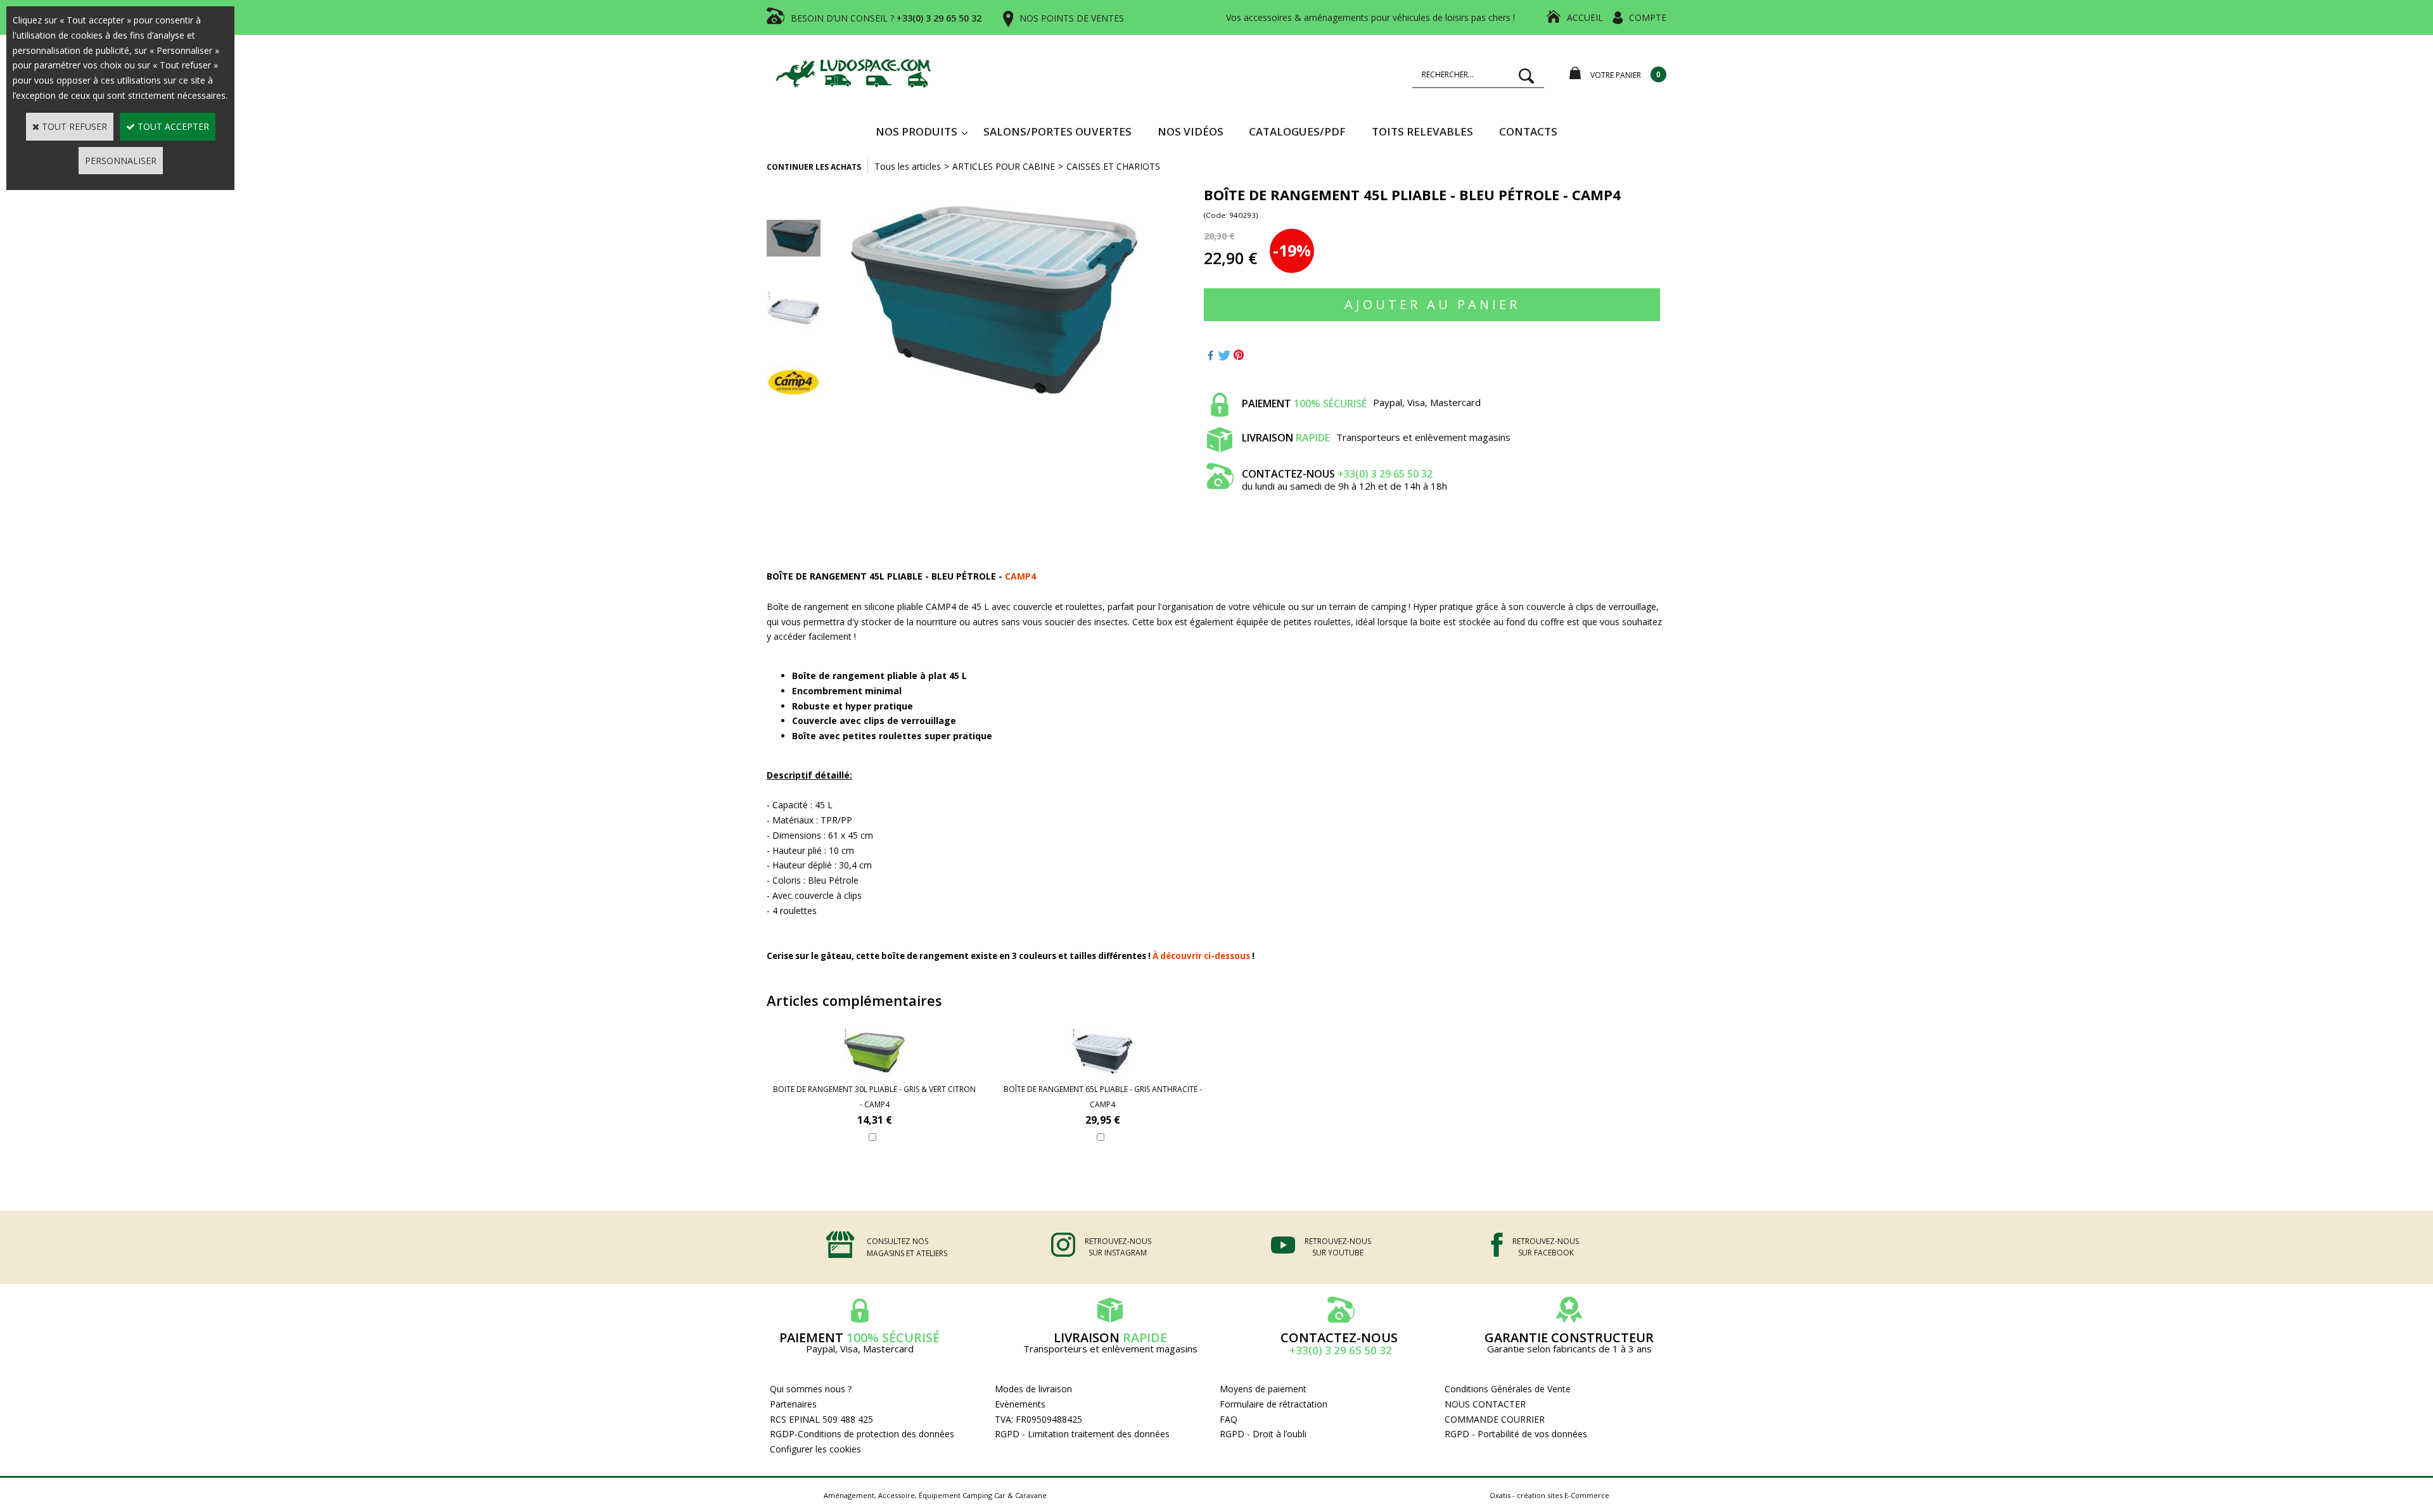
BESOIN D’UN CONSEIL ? (886, 18)
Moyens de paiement (1263, 1389)
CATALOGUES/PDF (1297, 131)
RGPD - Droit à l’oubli (1263, 1434)
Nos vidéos (1191, 131)
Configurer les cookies (815, 1449)
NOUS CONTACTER (1485, 1404)
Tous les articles (908, 166)
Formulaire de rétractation (1274, 1404)
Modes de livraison (1033, 1389)
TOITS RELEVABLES (1422, 131)
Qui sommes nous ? (811, 1389)
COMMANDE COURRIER (1495, 1419)
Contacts (1528, 131)
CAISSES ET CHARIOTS (1113, 166)
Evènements (1020, 1404)
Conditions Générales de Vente (1508, 1389)
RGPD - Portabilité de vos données (1516, 1434)
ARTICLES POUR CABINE (1004, 166)
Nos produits (916, 131)
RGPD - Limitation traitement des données (1082, 1434)
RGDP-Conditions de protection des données (862, 1434)
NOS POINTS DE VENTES (1072, 18)
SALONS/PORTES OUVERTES (1057, 131)
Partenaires (793, 1404)
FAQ (1229, 1419)
